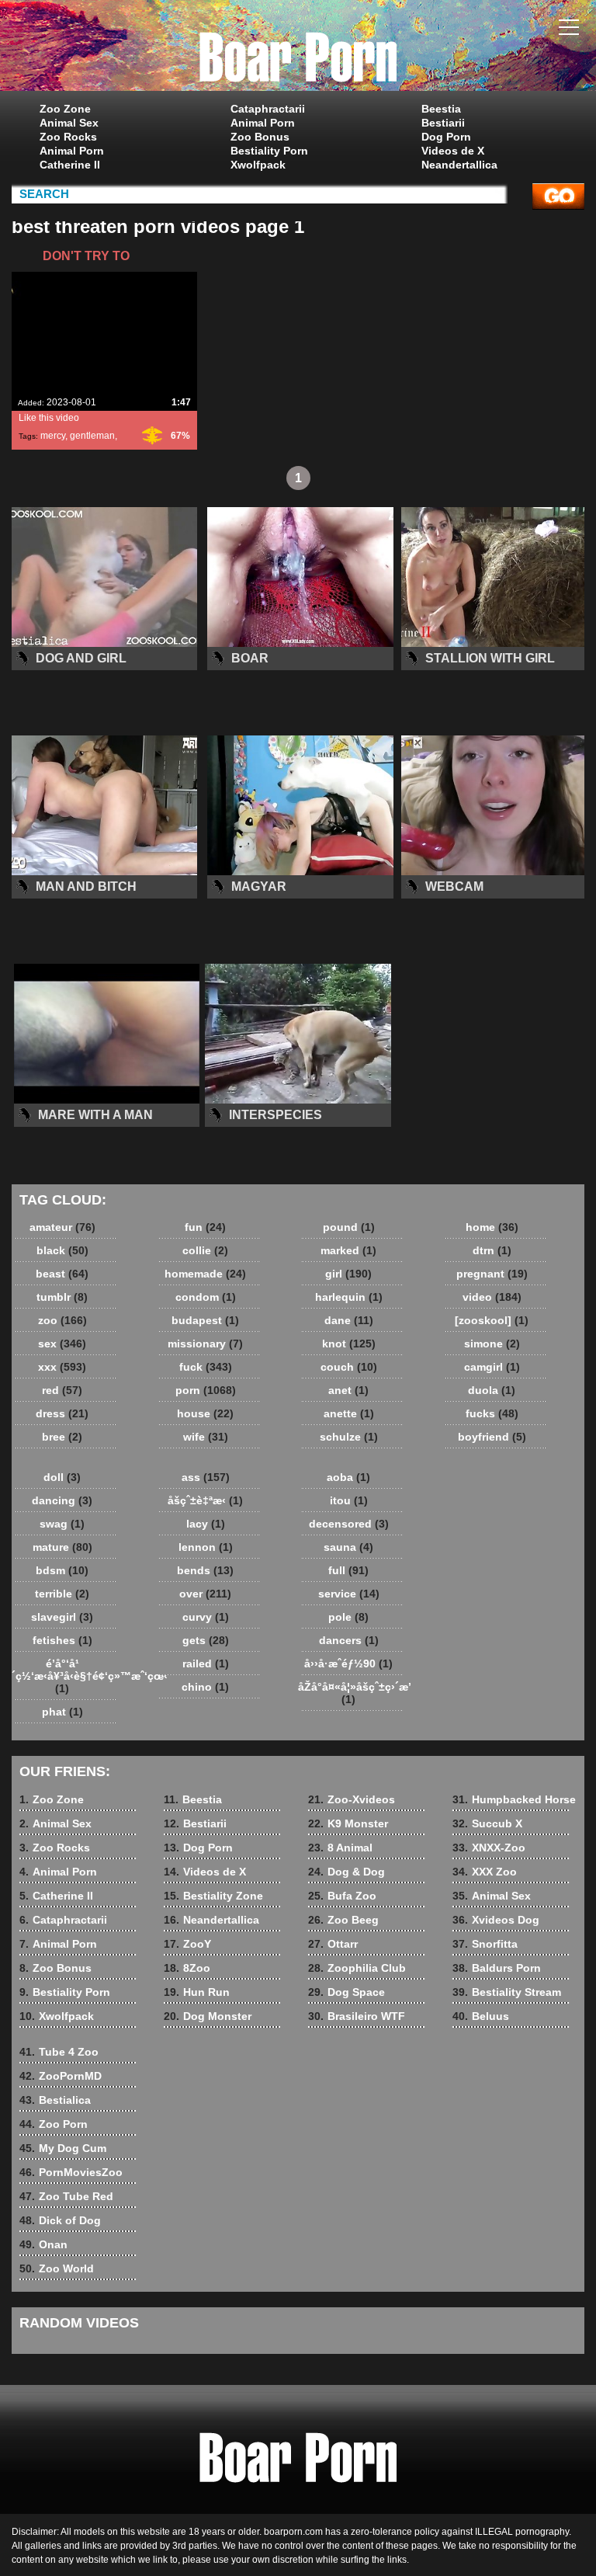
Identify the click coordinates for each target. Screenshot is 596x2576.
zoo (62, 1320)
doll (62, 1477)
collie (205, 1250)
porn (206, 1390)
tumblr (62, 1297)
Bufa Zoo (342, 1896)
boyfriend (492, 1437)
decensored (349, 1524)
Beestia (441, 109)
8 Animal (340, 1848)
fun (205, 1227)
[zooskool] (492, 1320)
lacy (206, 1524)
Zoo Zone (65, 109)
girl (348, 1274)
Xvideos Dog (496, 1920)
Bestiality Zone (213, 1896)
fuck (206, 1367)
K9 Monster (348, 1823)
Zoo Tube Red (66, 2196)
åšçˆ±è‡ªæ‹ (205, 1500)
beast (62, 1274)
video (492, 1297)
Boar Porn (298, 49)
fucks (492, 1413)
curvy (206, 1617)
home (492, 1227)
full (348, 1570)
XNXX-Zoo (489, 1848)
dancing (62, 1500)
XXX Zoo (485, 1872)
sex (62, 1344)
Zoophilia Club (357, 1968)
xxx (62, 1367)
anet (348, 1390)
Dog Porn (446, 137)
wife (206, 1437)
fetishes (62, 1640)
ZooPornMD (61, 2076)
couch (349, 1367)
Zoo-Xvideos (352, 1799)
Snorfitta (485, 1944)
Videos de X (453, 151)
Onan (43, 2244)
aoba (348, 1477)
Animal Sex (69, 123)
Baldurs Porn (497, 1968)
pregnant (492, 1274)
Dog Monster (208, 2016)
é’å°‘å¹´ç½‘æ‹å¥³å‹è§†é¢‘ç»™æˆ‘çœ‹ (66, 1676)
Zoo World (57, 2268)
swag (62, 1524)
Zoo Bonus (260, 137)
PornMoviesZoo (71, 2172)
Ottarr (333, 1944)
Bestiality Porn (269, 151)
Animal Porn (72, 151)
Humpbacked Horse (514, 1799)
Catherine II (70, 165)
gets (206, 1640)
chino (205, 1687)
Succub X (487, 1823)
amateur (62, 1227)
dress (62, 1413)
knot (349, 1344)
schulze (349, 1437)
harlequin (349, 1297)
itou (349, 1500)
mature (62, 1547)
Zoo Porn (54, 2124)
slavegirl (62, 1617)
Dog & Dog (347, 1872)
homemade (205, 1274)
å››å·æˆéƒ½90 (348, 1663)
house (205, 1413)
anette (349, 1413)
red (62, 1390)
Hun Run (197, 1992)
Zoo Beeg (343, 1920)
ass (206, 1477)
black (62, 1250)
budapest (205, 1320)
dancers (349, 1640)
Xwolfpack (258, 165)
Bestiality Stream (507, 1992)
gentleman (92, 436)
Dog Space (347, 1992)
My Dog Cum (63, 2148)
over (205, 1594)
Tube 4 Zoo (59, 2052)
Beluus (481, 2016)
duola (492, 1390)
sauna (348, 1547)
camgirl (492, 1367)
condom (206, 1297)
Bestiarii (443, 123)
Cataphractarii (268, 109)
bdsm (62, 1570)
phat (62, 1712)
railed (206, 1663)
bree (62, 1437)
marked (348, 1250)
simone (492, 1344)
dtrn (492, 1250)
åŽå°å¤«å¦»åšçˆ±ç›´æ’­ (352, 1693)
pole (348, 1617)
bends (205, 1570)
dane (349, 1320)
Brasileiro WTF (357, 2016)
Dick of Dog (60, 2220)
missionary (205, 1344)
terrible (62, 1594)
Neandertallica (459, 165)
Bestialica (55, 2100)
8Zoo (187, 1968)
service (349, 1594)
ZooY (187, 1944)
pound (349, 1227)
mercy (53, 436)
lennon (206, 1547)
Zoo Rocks (68, 137)
